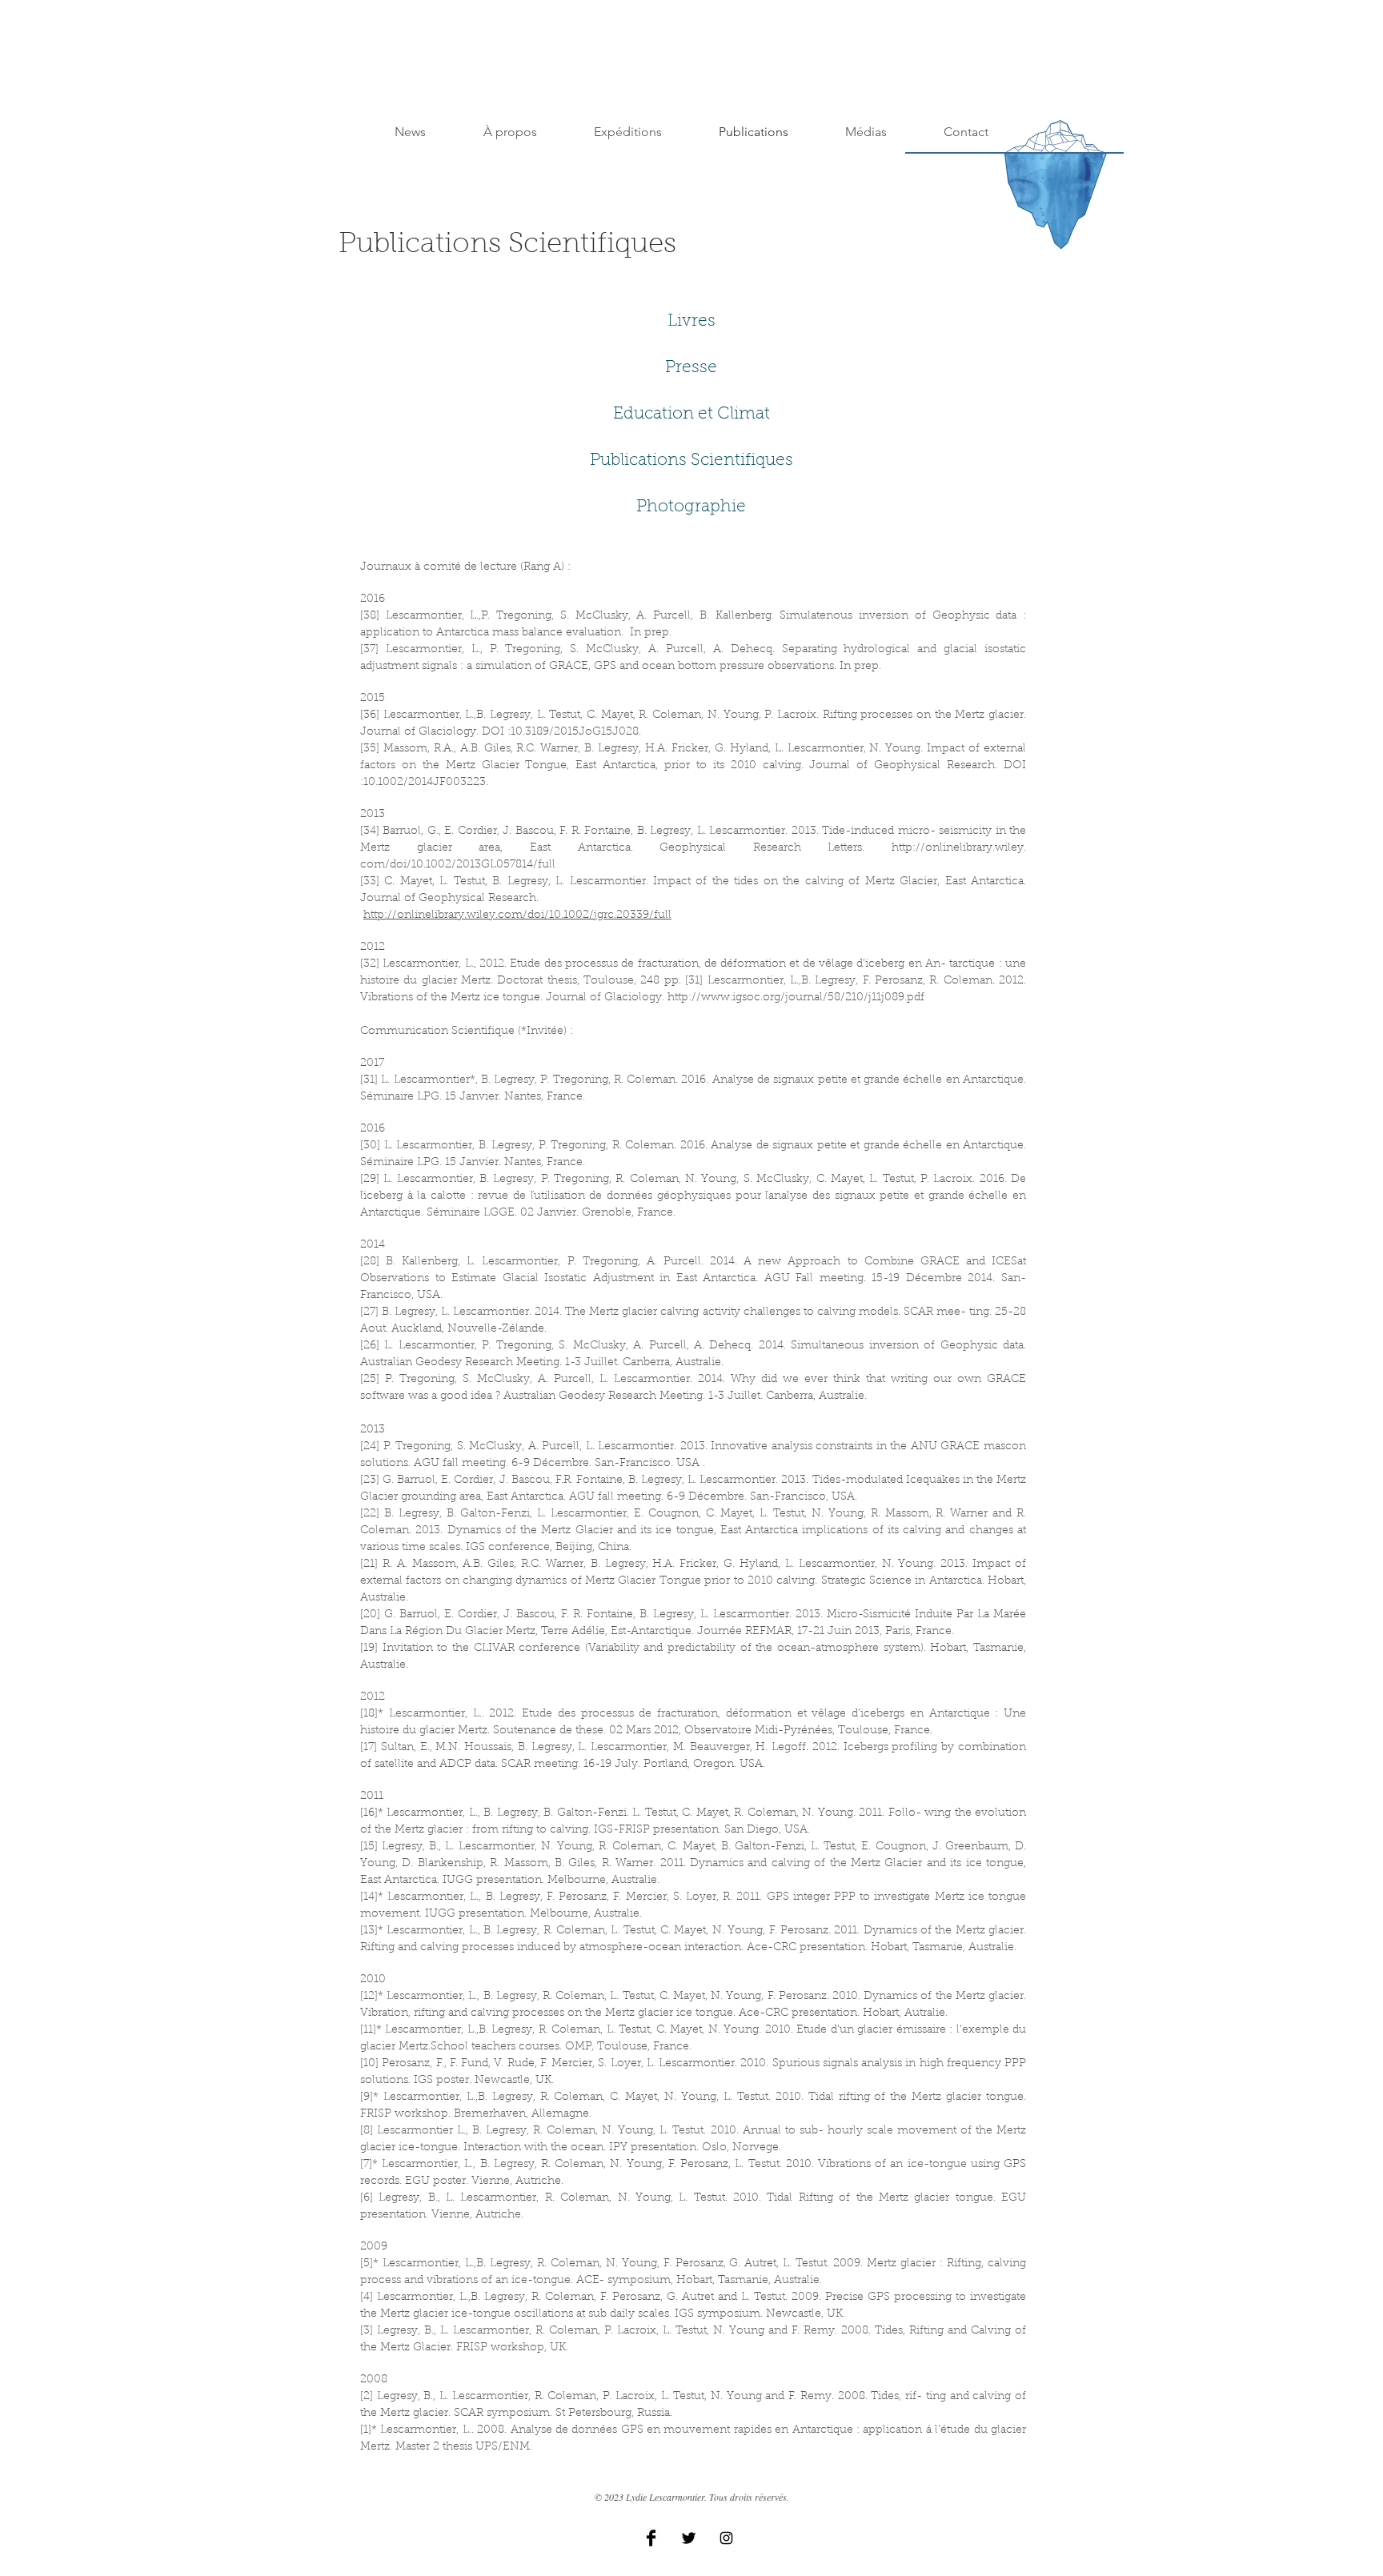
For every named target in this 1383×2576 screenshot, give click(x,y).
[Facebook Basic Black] (651, 2538)
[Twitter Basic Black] (689, 2538)
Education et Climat (691, 414)
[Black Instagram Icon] (726, 2538)
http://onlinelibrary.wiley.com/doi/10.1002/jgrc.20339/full (517, 915)
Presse (691, 368)
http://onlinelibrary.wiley (958, 848)
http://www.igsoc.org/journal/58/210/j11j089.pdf (796, 998)
